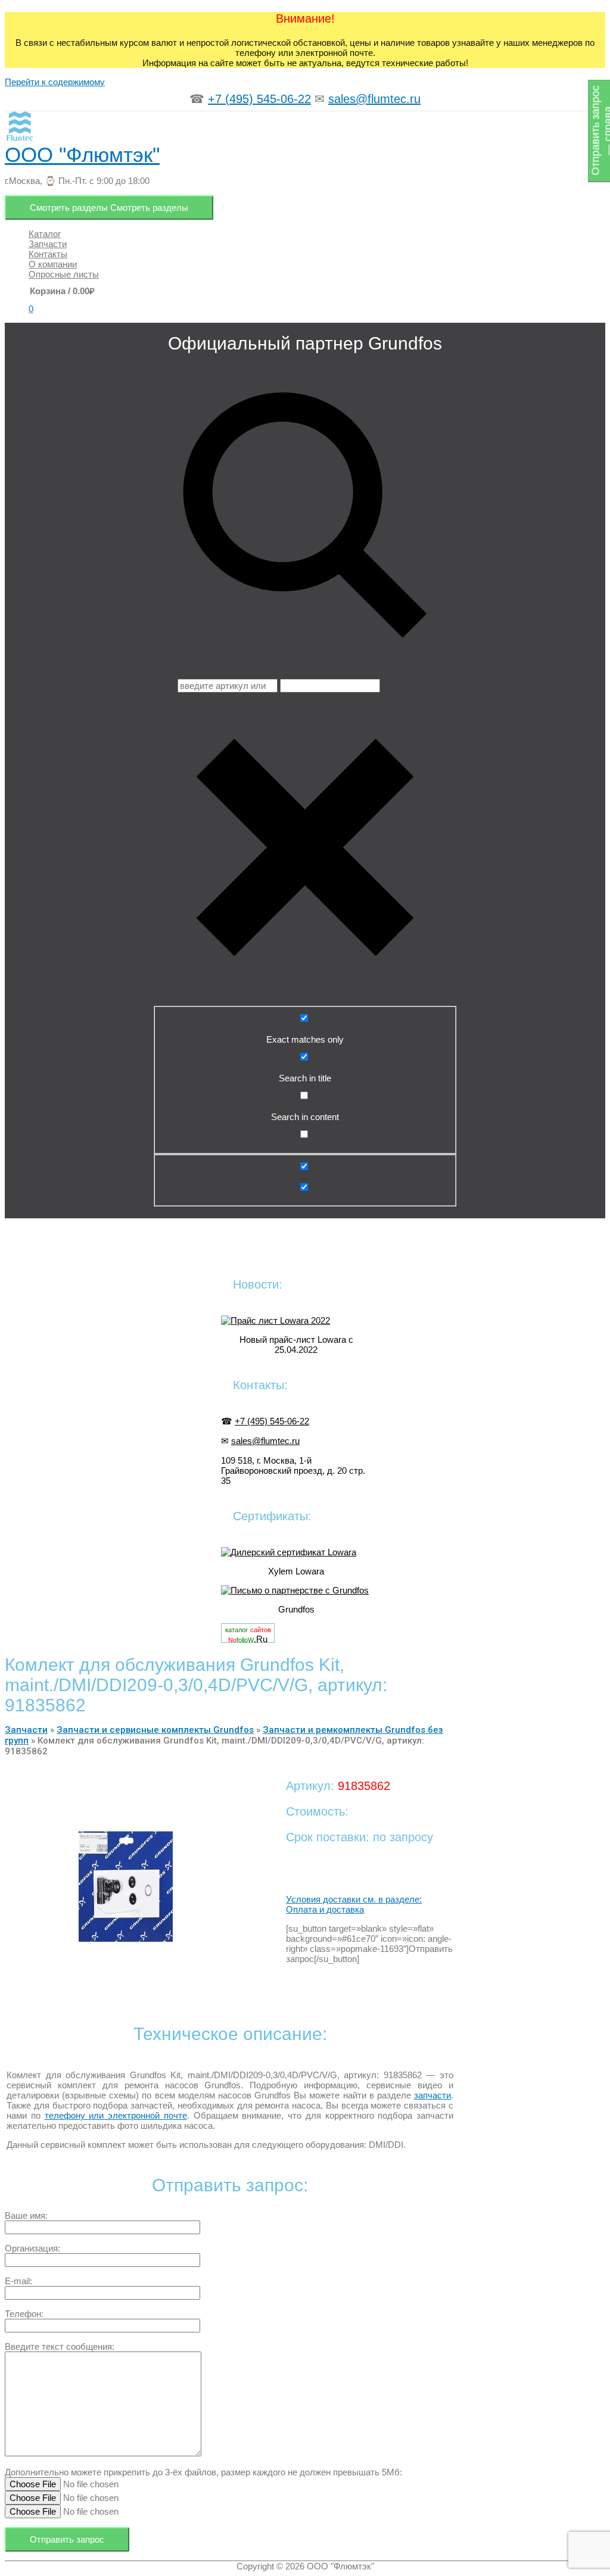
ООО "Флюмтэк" (82, 155)
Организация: (32, 2248)
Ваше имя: (26, 2215)
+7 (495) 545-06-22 (259, 99)
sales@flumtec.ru (374, 99)
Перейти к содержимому (55, 82)
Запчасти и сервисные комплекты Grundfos (155, 1730)
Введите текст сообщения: (60, 2346)
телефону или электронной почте (116, 2115)
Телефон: (24, 2314)
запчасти (432, 2095)
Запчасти (26, 1730)
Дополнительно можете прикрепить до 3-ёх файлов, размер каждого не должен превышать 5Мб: (203, 2472)
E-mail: (18, 2281)
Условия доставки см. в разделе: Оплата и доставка (354, 1904)
